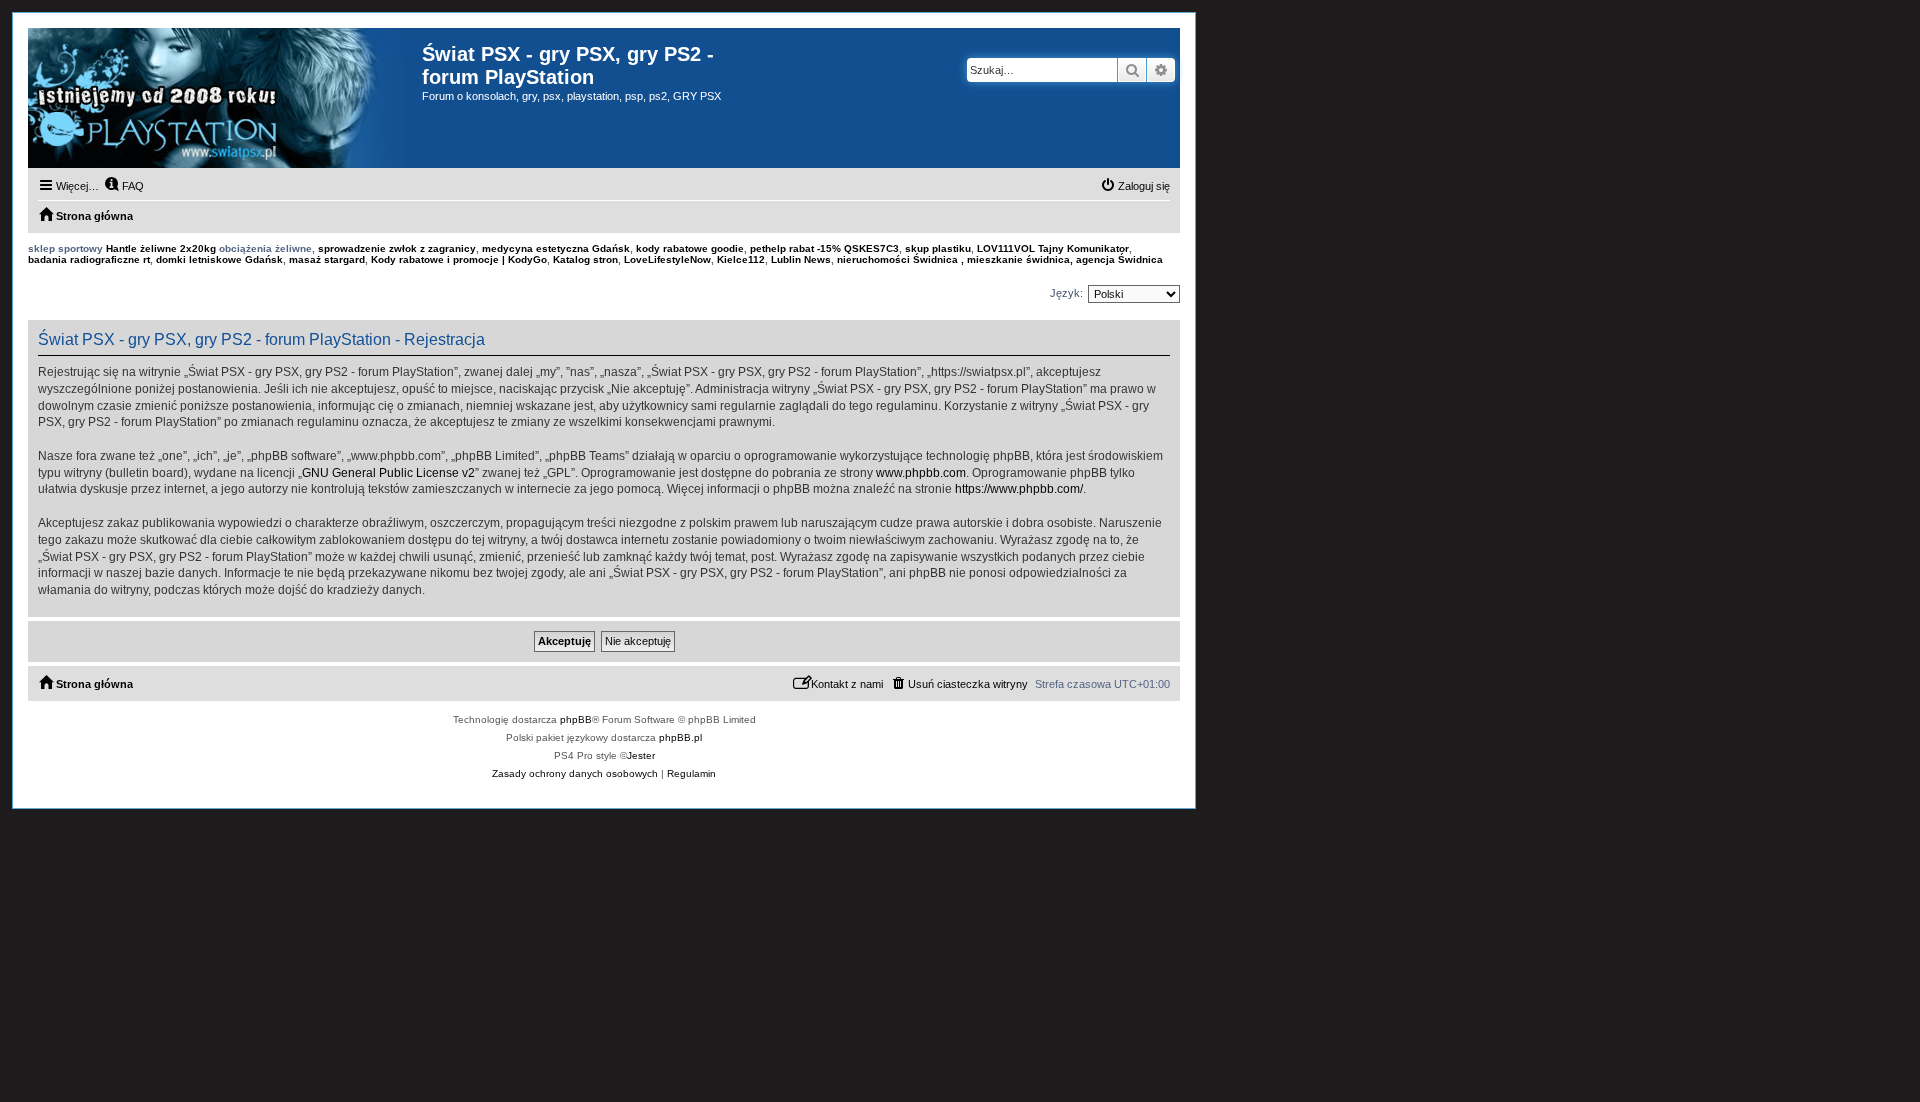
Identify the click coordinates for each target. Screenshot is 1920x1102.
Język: (1066, 293)
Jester (641, 755)
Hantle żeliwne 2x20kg (161, 248)
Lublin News (801, 259)
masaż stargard (327, 259)
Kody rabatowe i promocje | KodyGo (459, 259)
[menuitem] (124, 186)
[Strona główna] (225, 98)
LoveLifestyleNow (667, 259)
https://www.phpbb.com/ (1019, 489)
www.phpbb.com (921, 473)
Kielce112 (741, 259)
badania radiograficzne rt (89, 259)
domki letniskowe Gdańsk (219, 259)
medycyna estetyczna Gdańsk (556, 248)
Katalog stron (585, 259)
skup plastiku (938, 248)
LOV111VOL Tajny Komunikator (1053, 248)
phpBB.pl (680, 737)
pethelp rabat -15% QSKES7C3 (824, 248)
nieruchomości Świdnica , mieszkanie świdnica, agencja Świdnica (1000, 259)
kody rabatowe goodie (690, 248)
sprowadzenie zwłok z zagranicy (397, 248)
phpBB (576, 719)
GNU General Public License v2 (388, 473)
